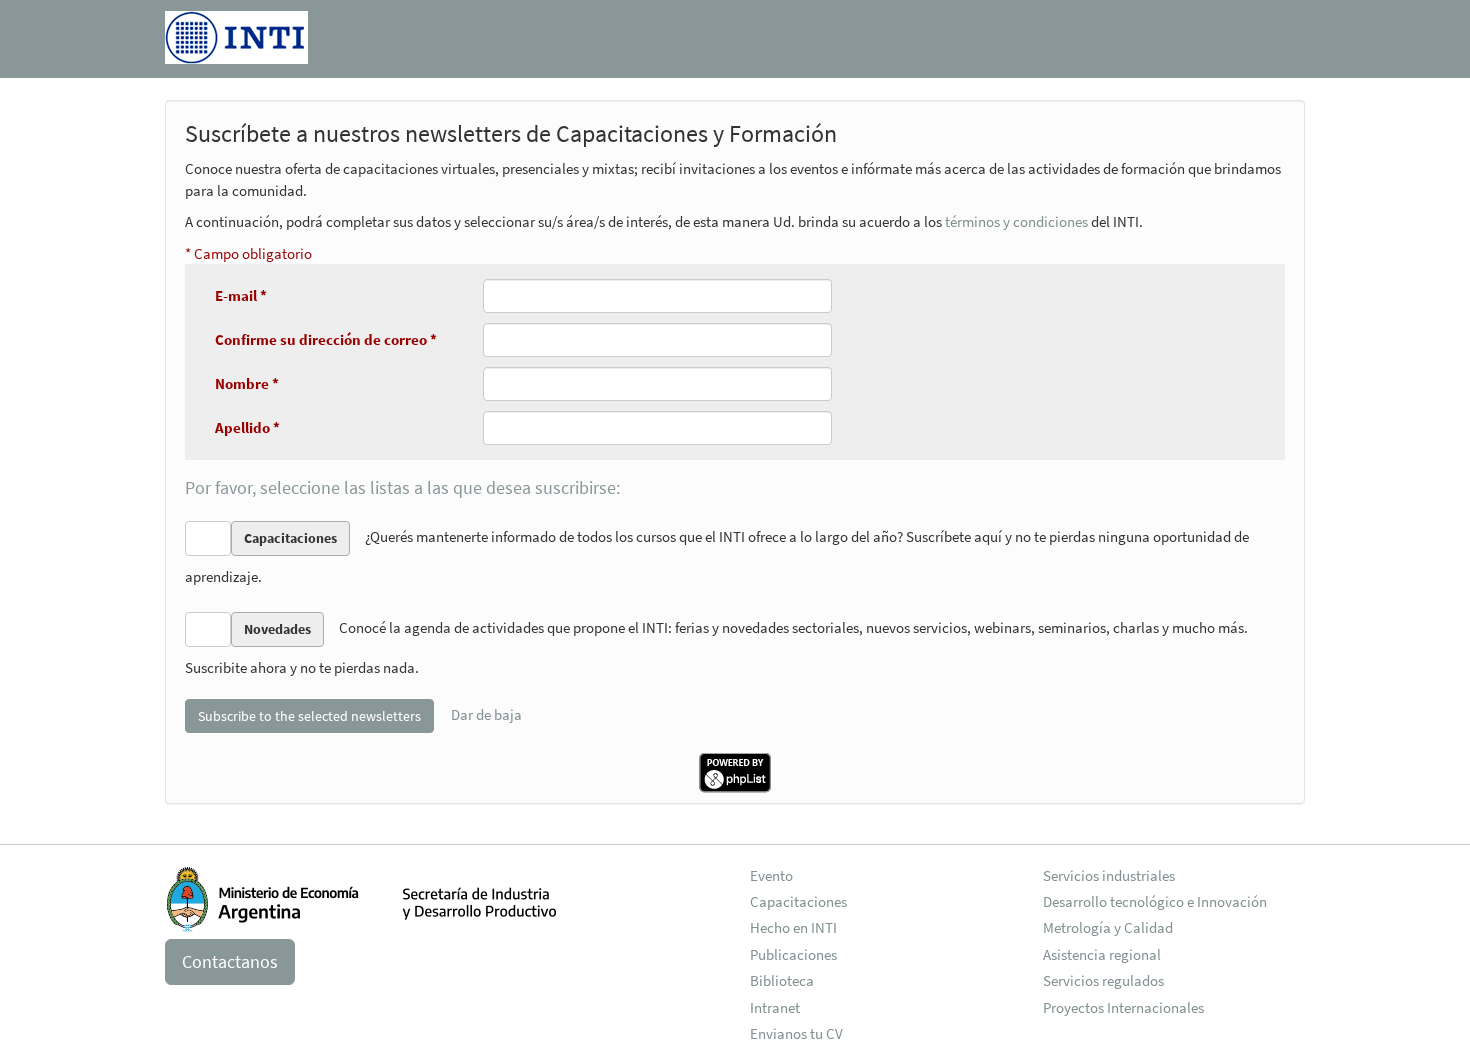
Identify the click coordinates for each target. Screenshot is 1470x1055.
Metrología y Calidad (1108, 927)
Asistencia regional (1102, 954)
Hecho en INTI (793, 927)
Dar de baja (486, 713)
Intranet (775, 1007)
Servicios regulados (1103, 980)
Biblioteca (782, 980)
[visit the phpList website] (735, 770)
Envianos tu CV (796, 1033)
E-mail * (241, 295)
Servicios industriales (1109, 875)
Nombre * (247, 383)
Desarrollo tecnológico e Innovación (1155, 901)
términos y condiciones (1016, 221)
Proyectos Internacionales (1123, 1007)
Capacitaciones (798, 901)
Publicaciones (793, 954)
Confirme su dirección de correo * (326, 339)
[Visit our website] (236, 33)
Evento (771, 875)
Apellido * (247, 427)
